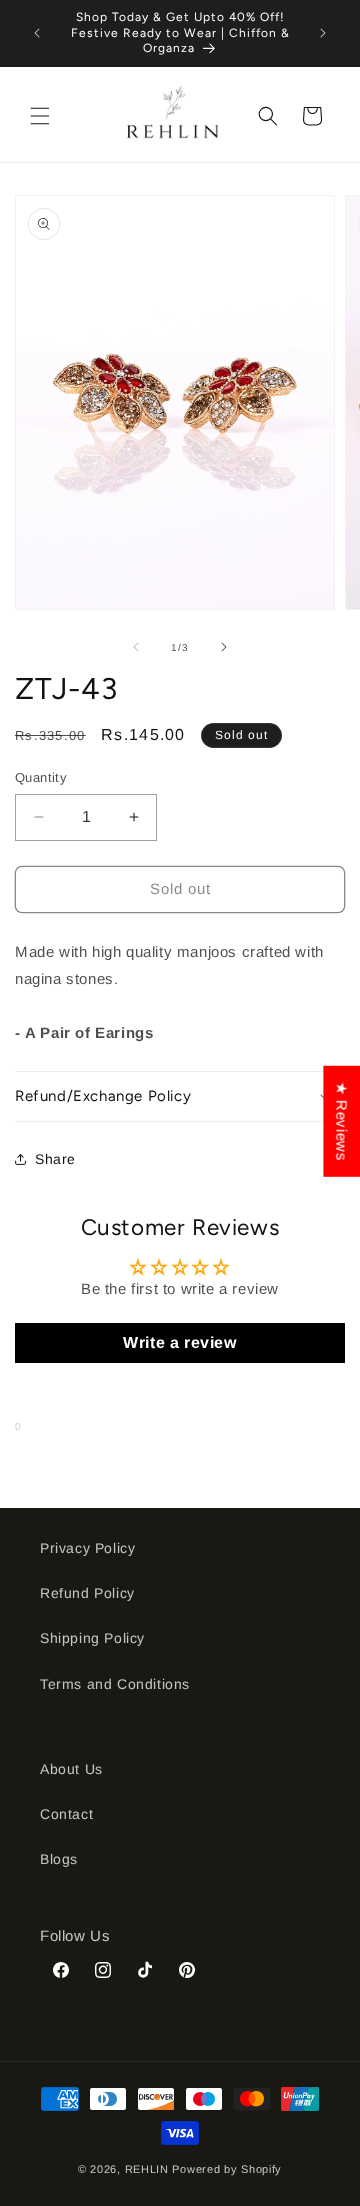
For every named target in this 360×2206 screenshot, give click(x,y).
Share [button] (55, 1159)
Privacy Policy (87, 1548)
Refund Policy (87, 1593)
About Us (71, 1769)
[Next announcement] (323, 33)
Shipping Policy (92, 1638)
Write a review (179, 1342)
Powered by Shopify (227, 2169)
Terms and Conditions (115, 1684)
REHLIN (147, 2169)
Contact (66, 1814)
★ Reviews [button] (341, 1121)
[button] (40, 116)
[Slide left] (136, 647)
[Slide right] (224, 647)
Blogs (59, 1859)
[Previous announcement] (37, 33)
